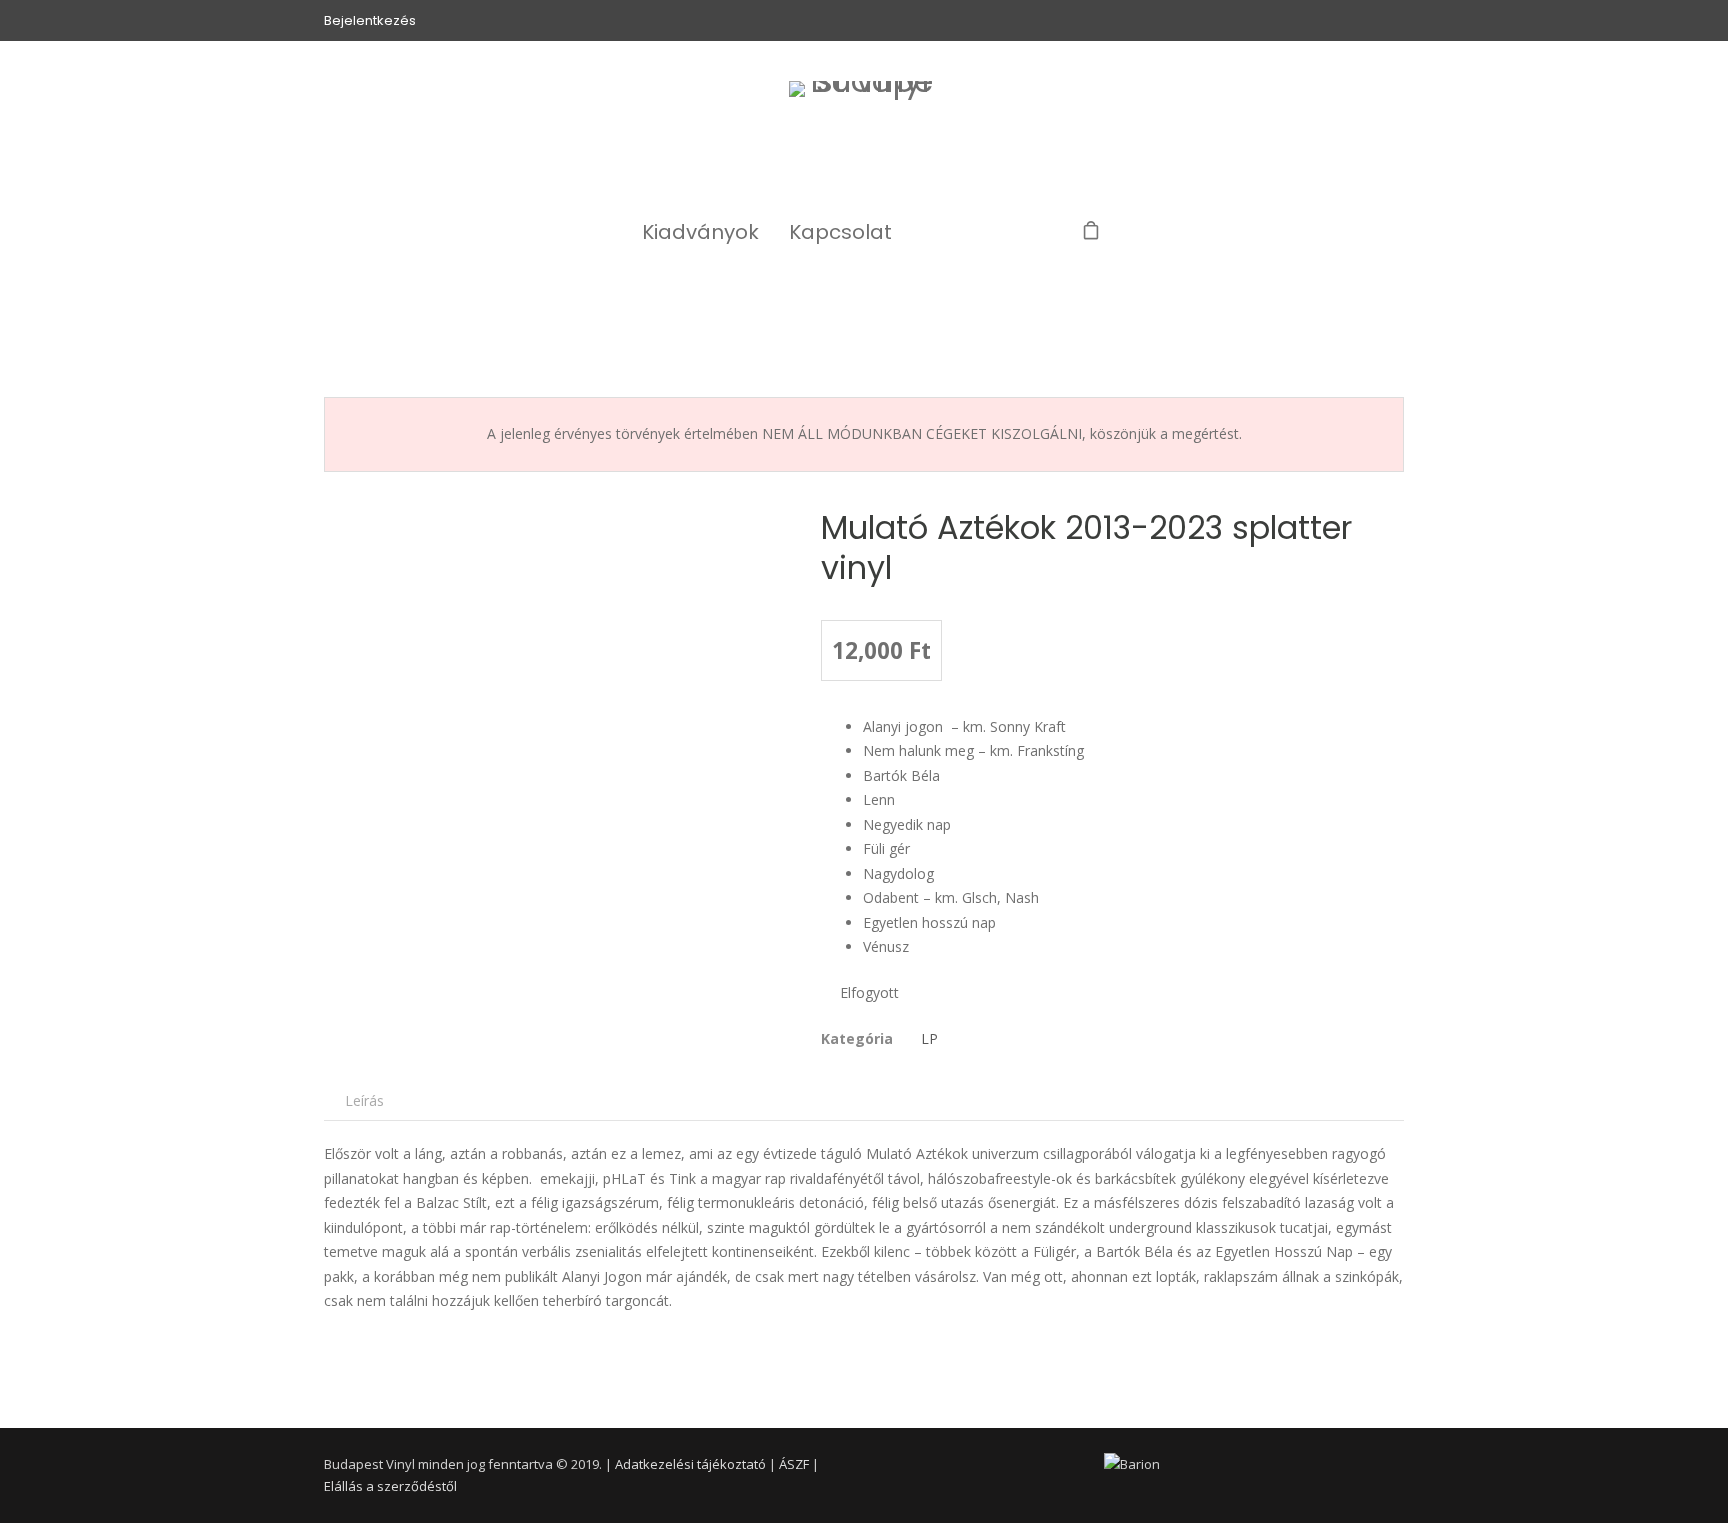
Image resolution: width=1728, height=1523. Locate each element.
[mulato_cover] (551, 738)
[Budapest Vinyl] (864, 136)
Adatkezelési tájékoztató (690, 1464)
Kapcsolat (840, 232)
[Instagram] (996, 232)
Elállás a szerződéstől (390, 1486)
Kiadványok (700, 232)
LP (929, 1038)
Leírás (364, 1100)
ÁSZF (794, 1464)
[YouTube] (1039, 232)
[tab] (364, 1100)
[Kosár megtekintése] (1091, 232)
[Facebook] (952, 232)
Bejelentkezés (370, 20)
